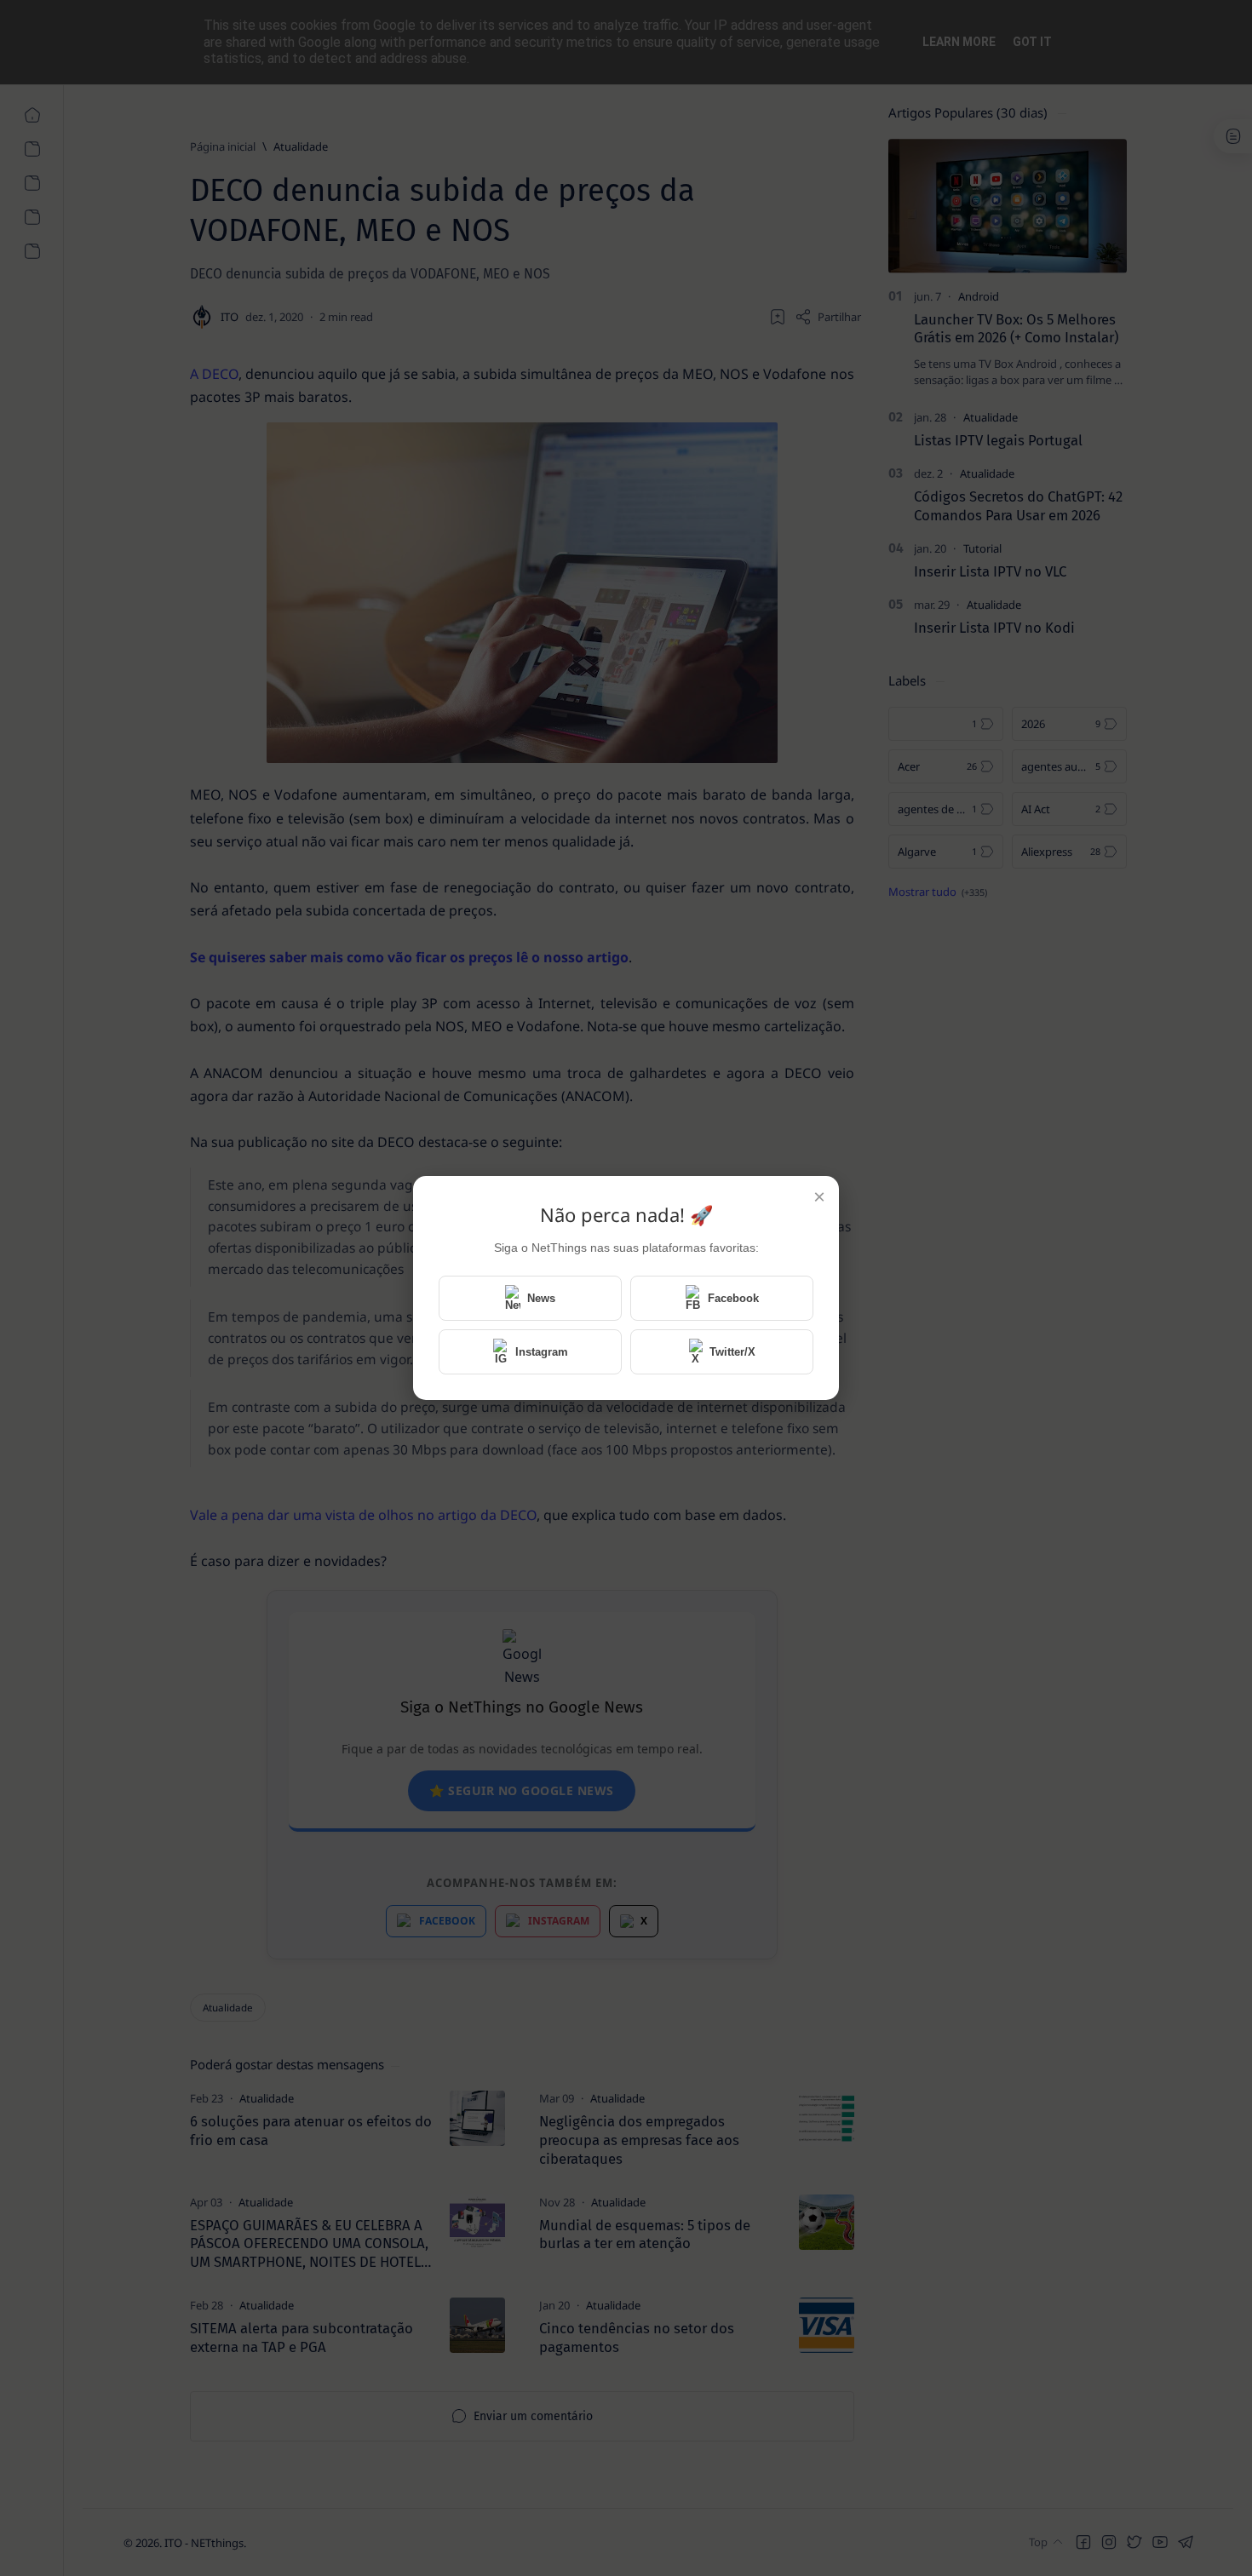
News (541, 1298)
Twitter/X (732, 1352)
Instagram (542, 1352)
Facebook (733, 1298)
